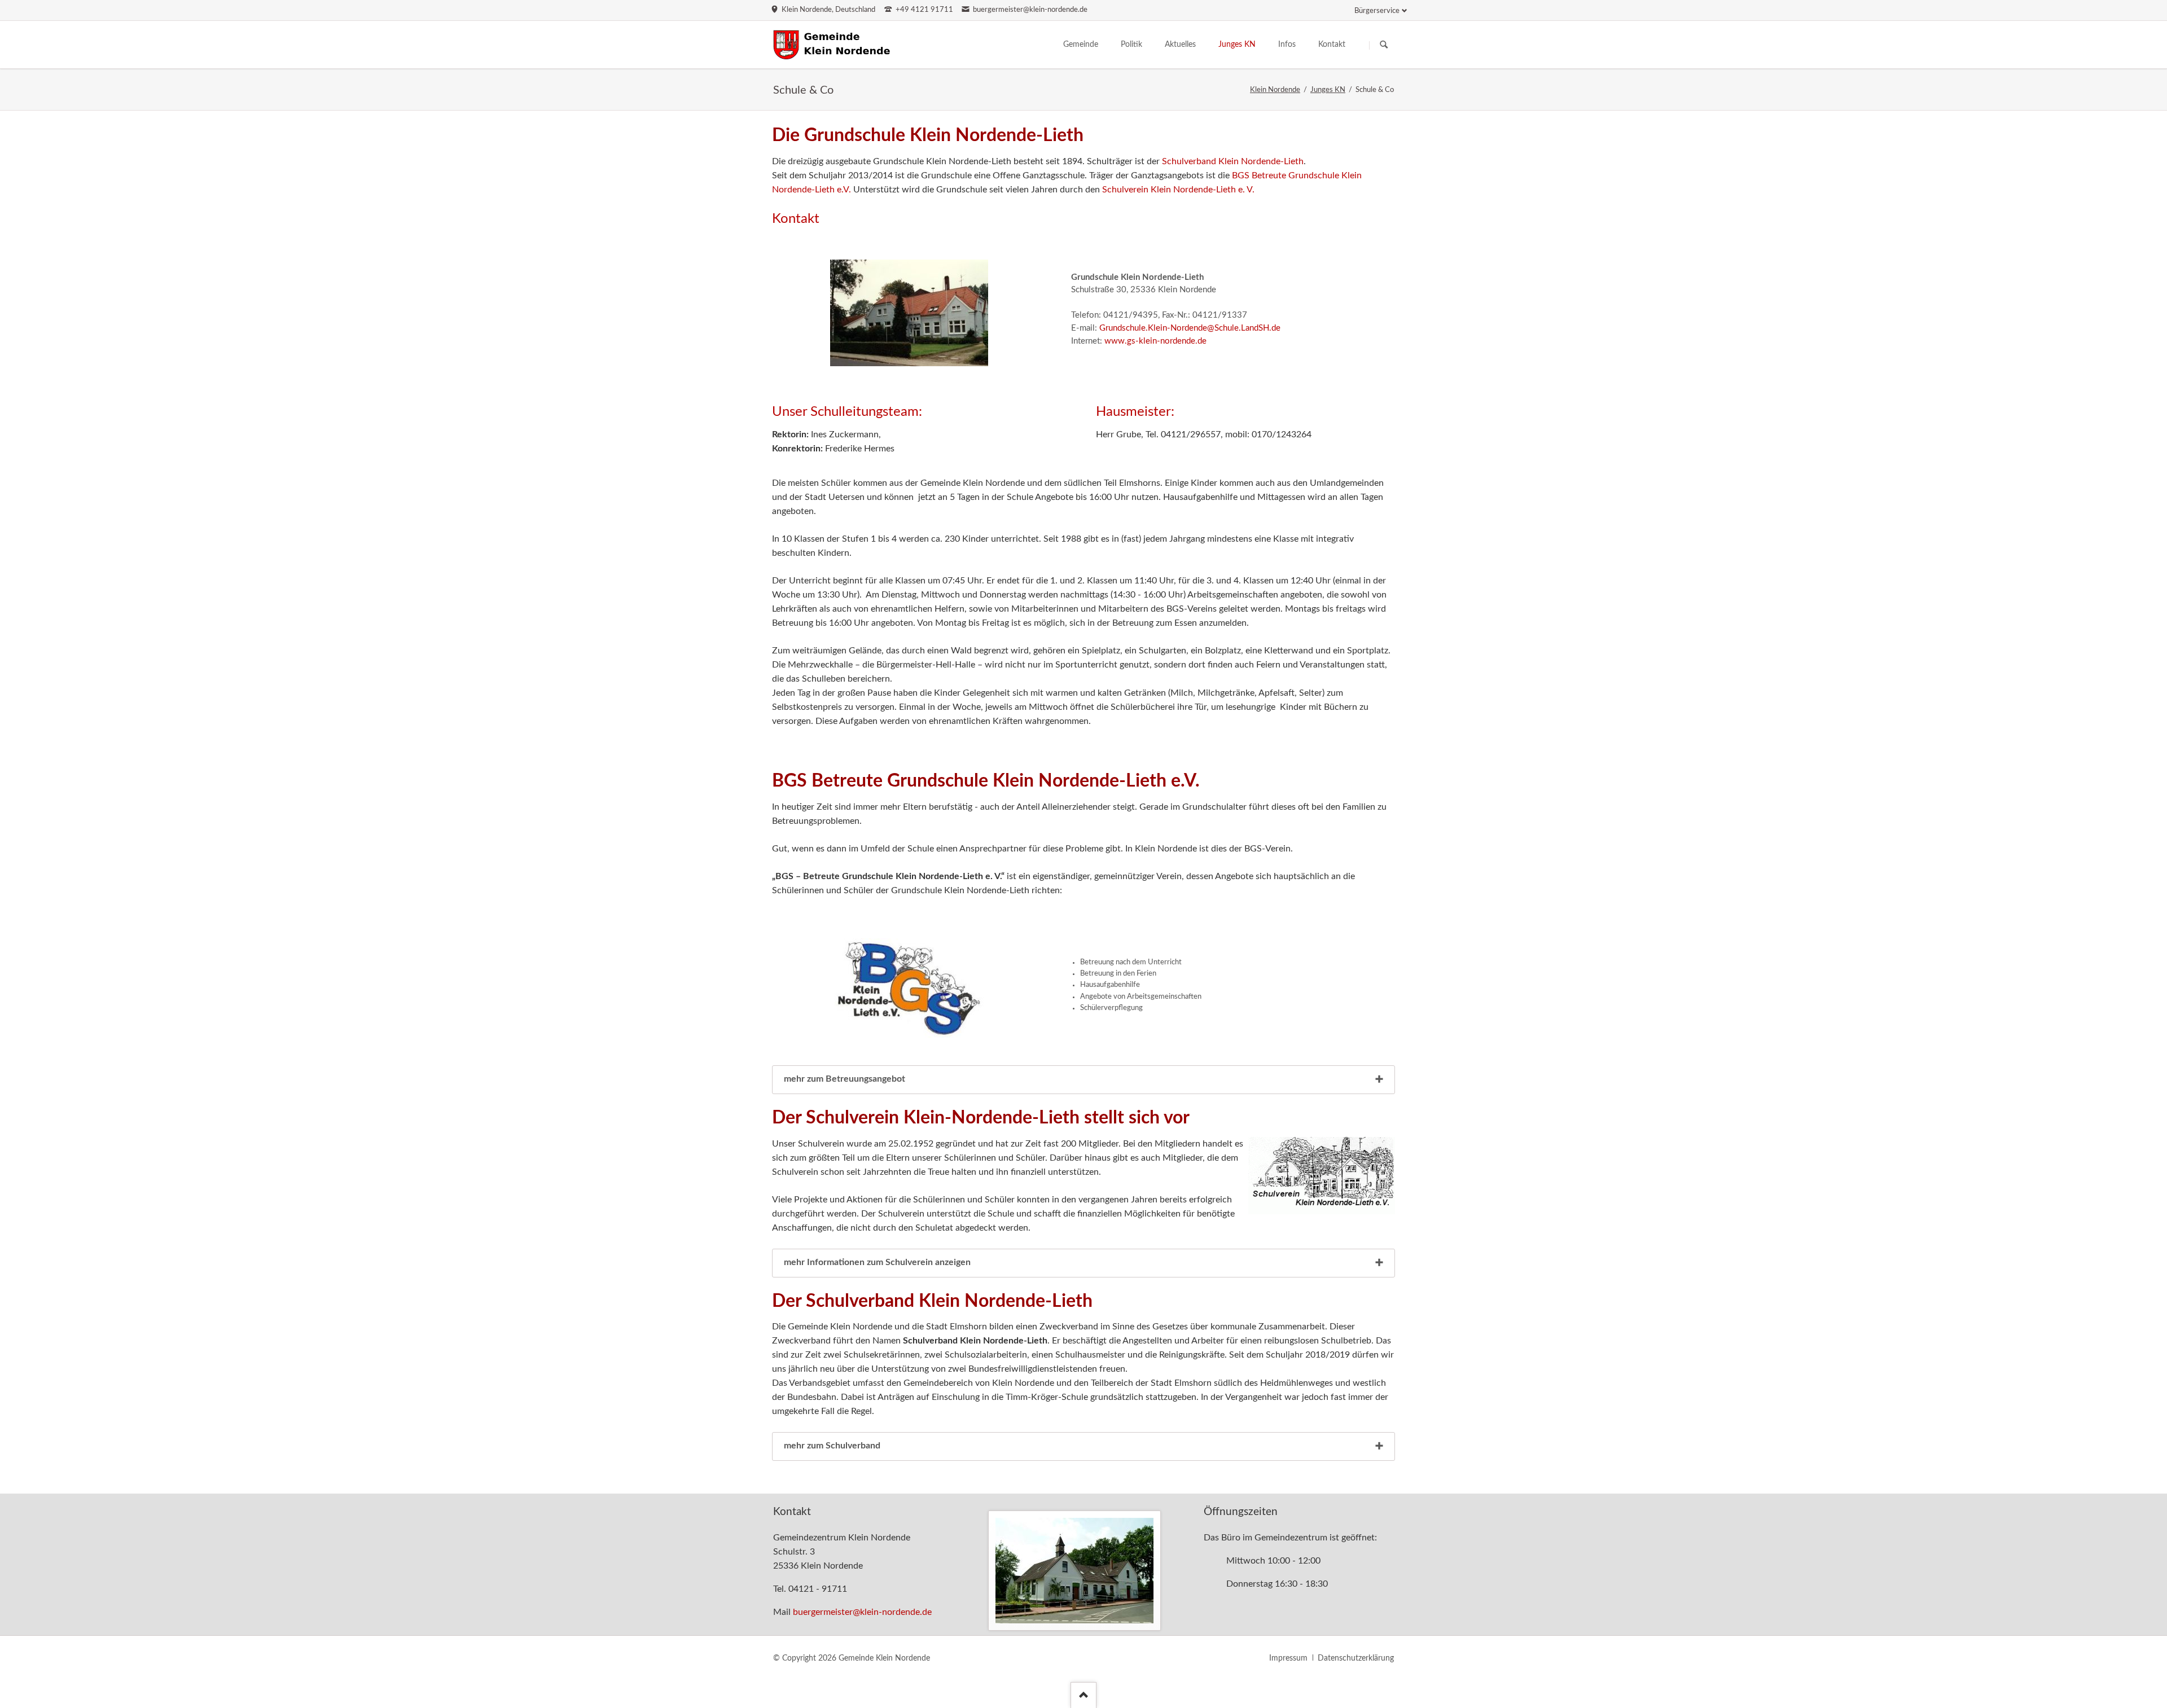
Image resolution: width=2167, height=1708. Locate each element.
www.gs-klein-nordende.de (1155, 341)
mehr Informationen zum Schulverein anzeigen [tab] (877, 1262)
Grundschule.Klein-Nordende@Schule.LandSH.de (1190, 328)
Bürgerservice (1377, 11)
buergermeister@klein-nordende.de (862, 1612)
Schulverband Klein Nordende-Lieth (1233, 161)
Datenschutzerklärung (1356, 1658)
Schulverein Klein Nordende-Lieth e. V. (1178, 190)
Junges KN (1328, 90)
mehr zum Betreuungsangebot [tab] (845, 1079)
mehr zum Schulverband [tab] (832, 1446)
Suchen (1384, 45)
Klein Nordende (1275, 90)
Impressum (1288, 1658)
